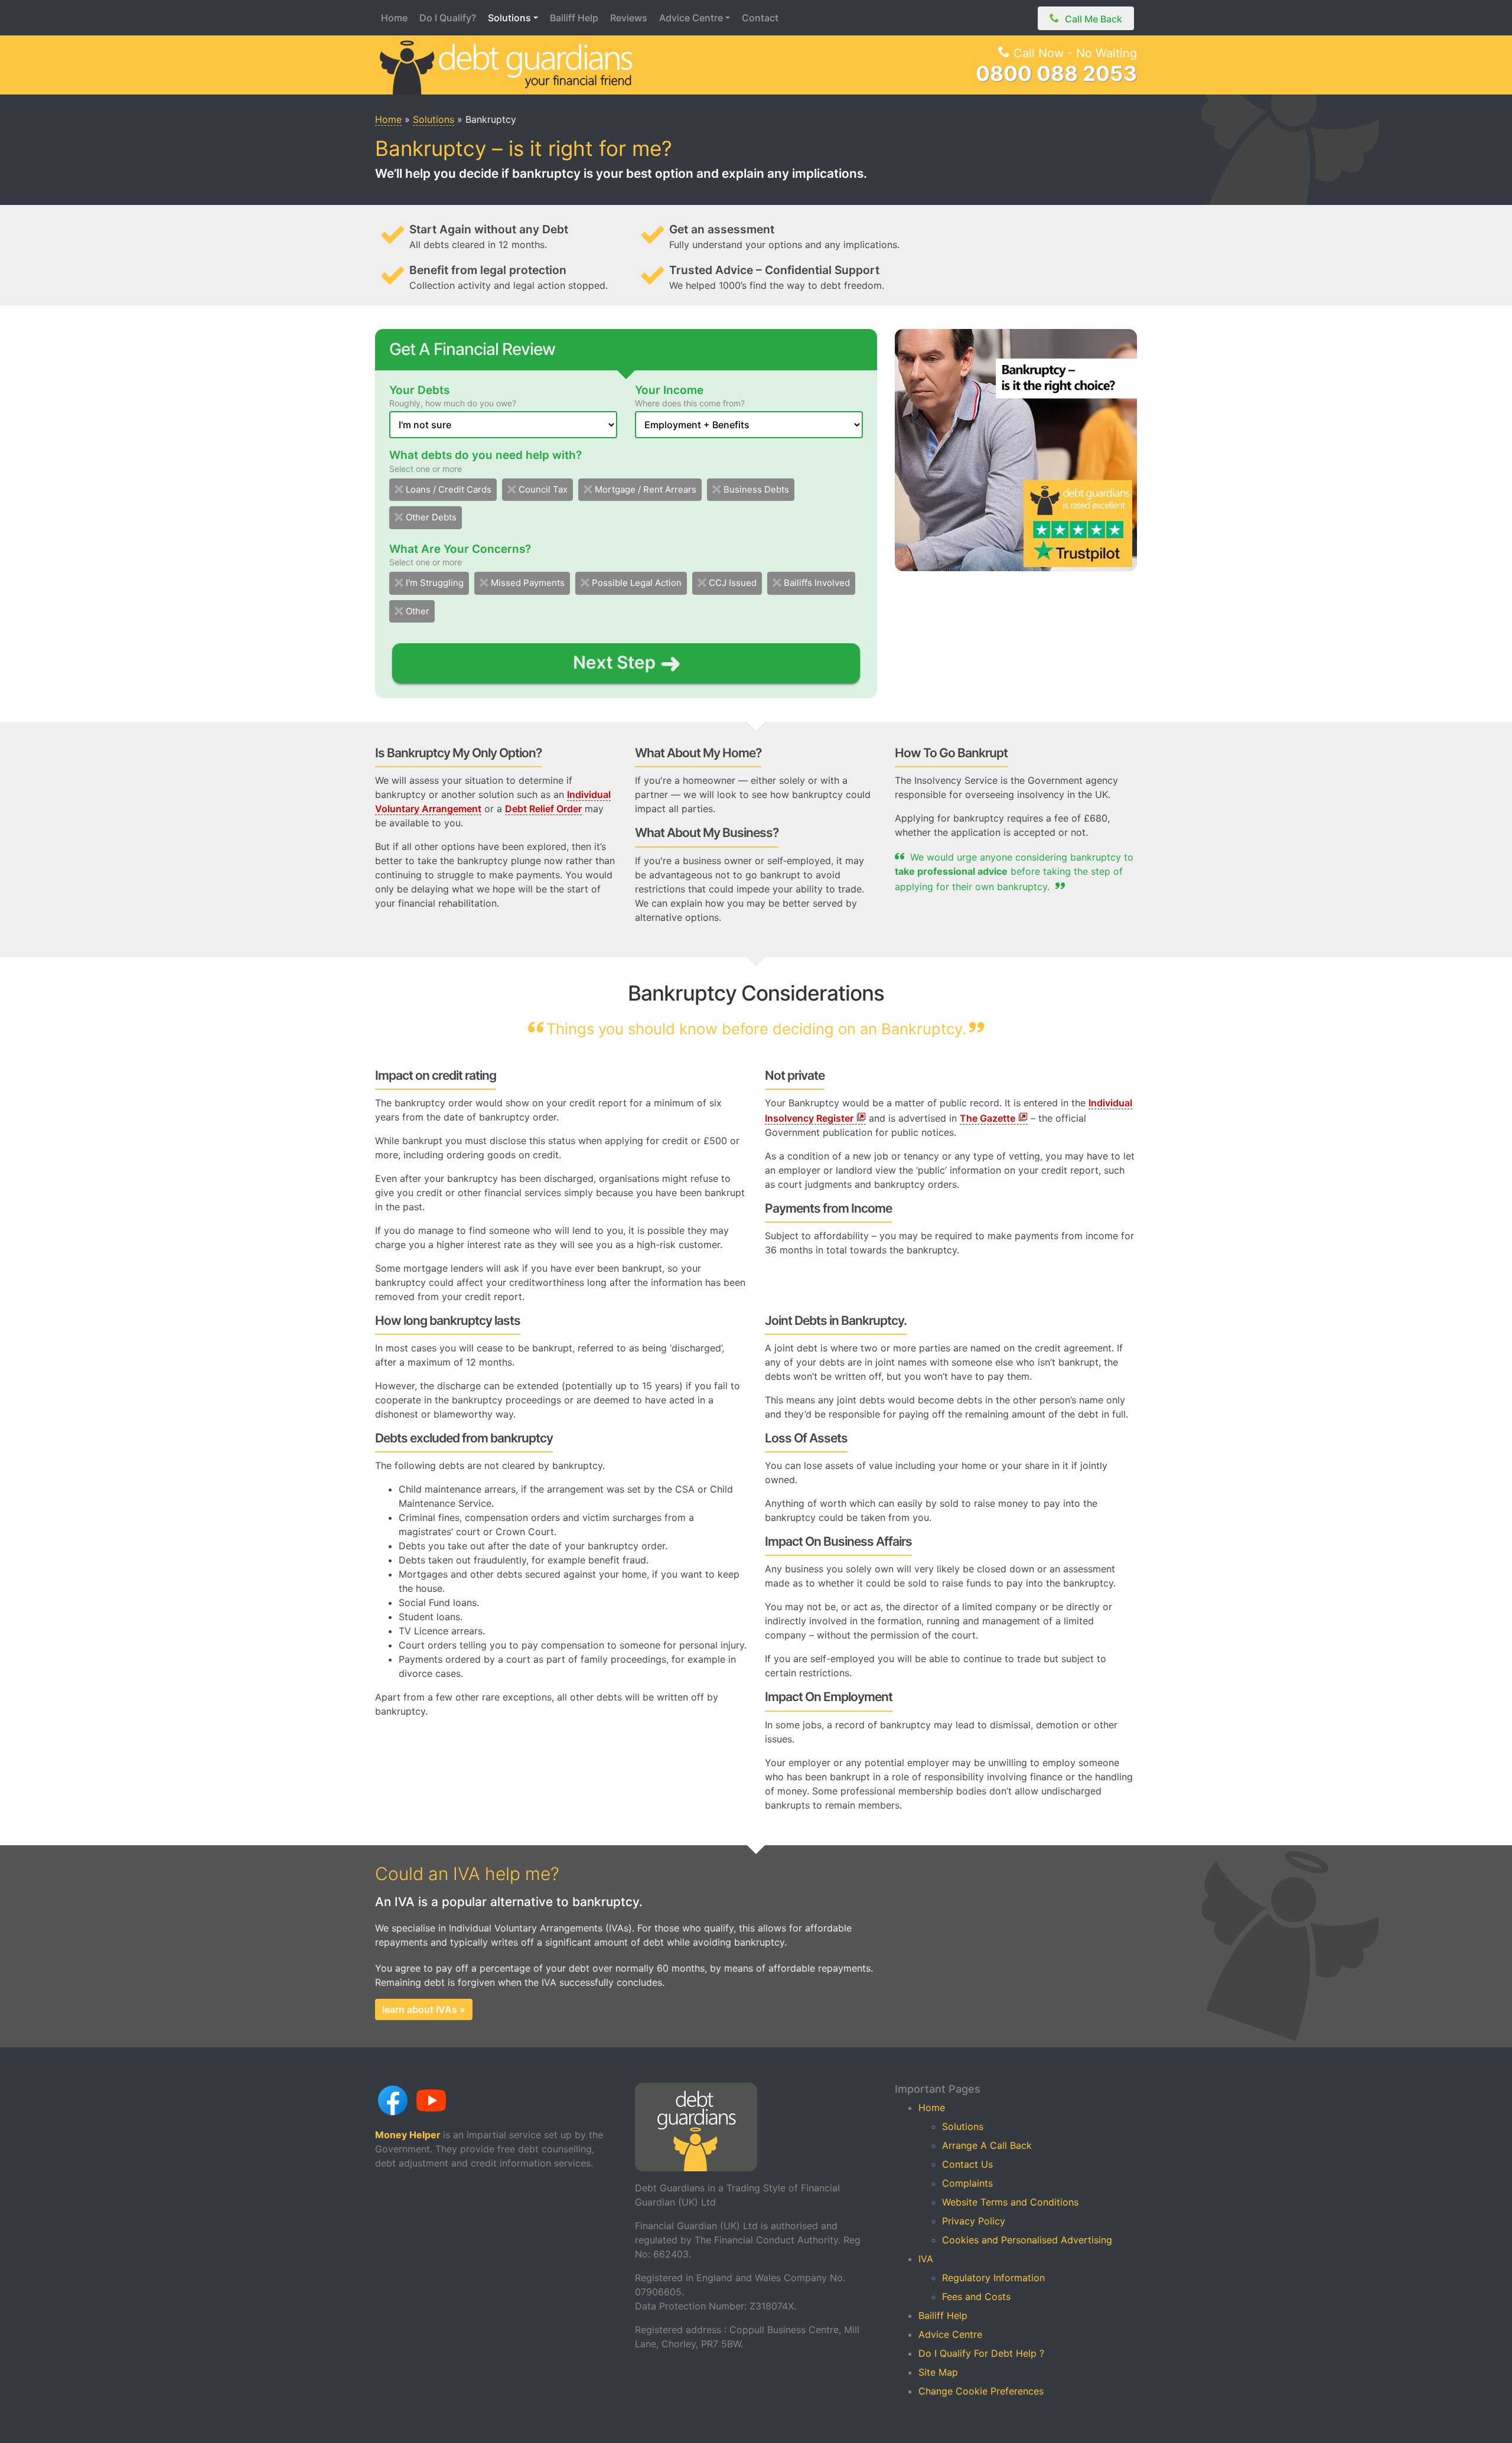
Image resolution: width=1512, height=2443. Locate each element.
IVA (926, 2259)
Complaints (967, 2183)
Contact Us (967, 2164)
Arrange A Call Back (987, 2145)
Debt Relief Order (543, 809)
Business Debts (756, 489)
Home (394, 18)
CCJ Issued (733, 583)
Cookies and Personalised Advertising (1027, 2240)
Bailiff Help (574, 18)
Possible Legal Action (637, 583)
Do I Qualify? (448, 18)
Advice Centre (691, 18)
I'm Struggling (435, 583)
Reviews (629, 18)
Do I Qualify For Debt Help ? (981, 2353)
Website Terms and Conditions (1010, 2202)
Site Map (938, 2372)
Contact (760, 18)
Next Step (615, 662)
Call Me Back (1094, 19)
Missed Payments (528, 583)
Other (418, 611)
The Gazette (988, 1118)
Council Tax (543, 489)
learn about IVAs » (424, 2009)
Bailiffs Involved (817, 583)
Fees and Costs (976, 2297)
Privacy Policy (974, 2221)
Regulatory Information (993, 2278)
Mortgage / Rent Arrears (646, 489)
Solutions (509, 18)
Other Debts (431, 517)
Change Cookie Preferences (981, 2391)
